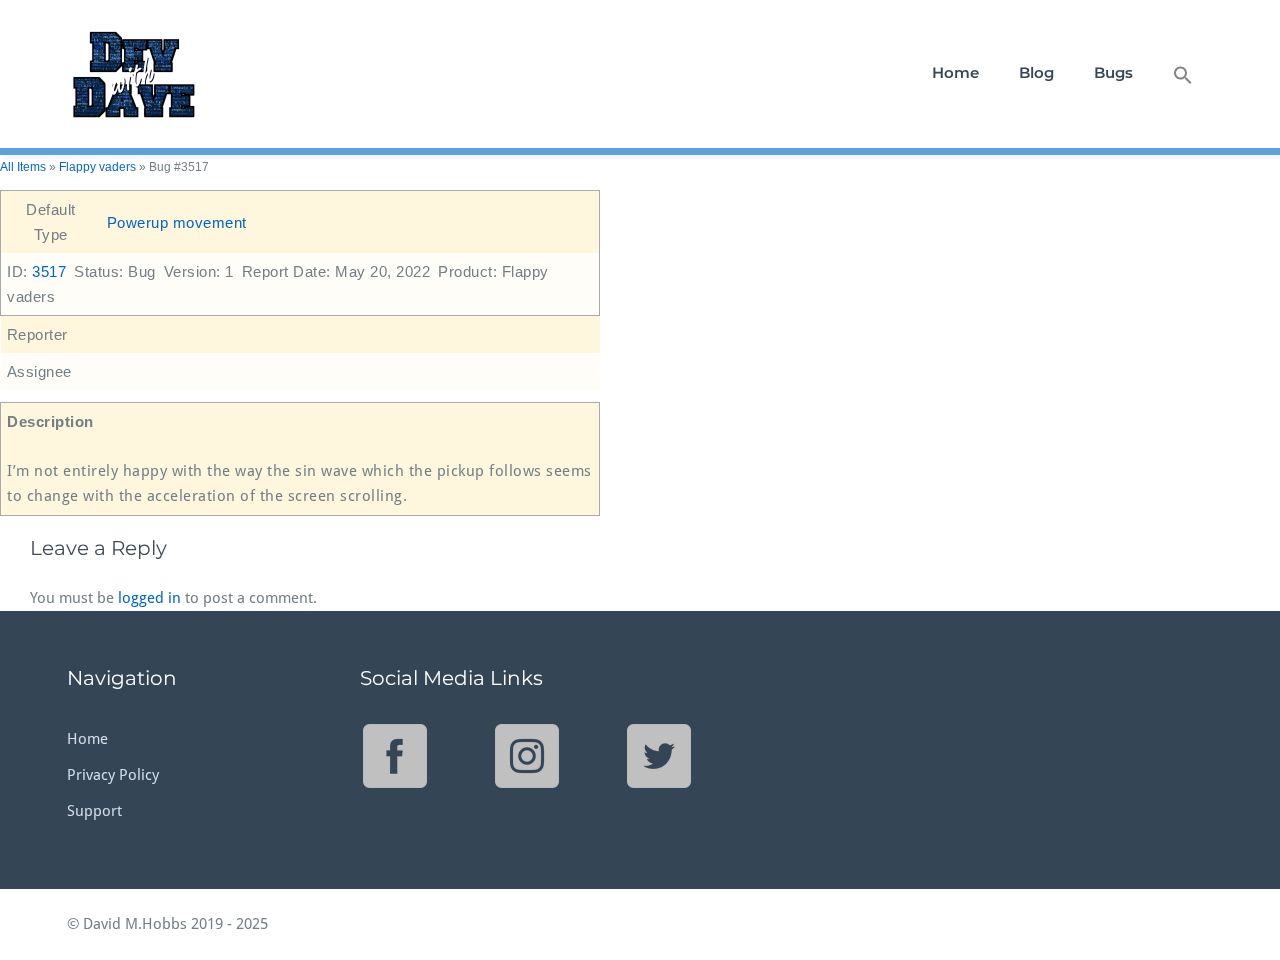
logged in (149, 598)
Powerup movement (177, 222)
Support (94, 811)
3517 (49, 271)
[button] (1183, 73)
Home (955, 72)
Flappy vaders (97, 167)
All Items (23, 167)
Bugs (1113, 72)
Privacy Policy (113, 775)
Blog (1036, 72)
